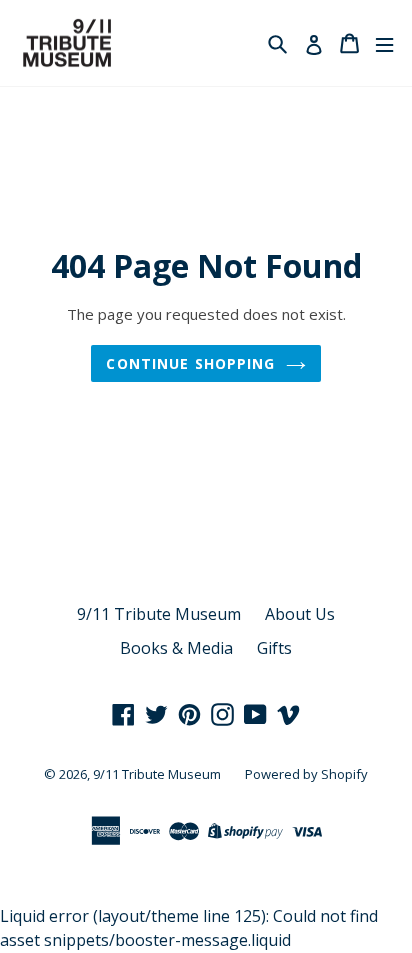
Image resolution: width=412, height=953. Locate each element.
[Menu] (384, 43)
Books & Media (176, 648)
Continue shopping (190, 363)
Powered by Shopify (306, 774)
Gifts (274, 648)
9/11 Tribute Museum (159, 614)
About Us (300, 614)
